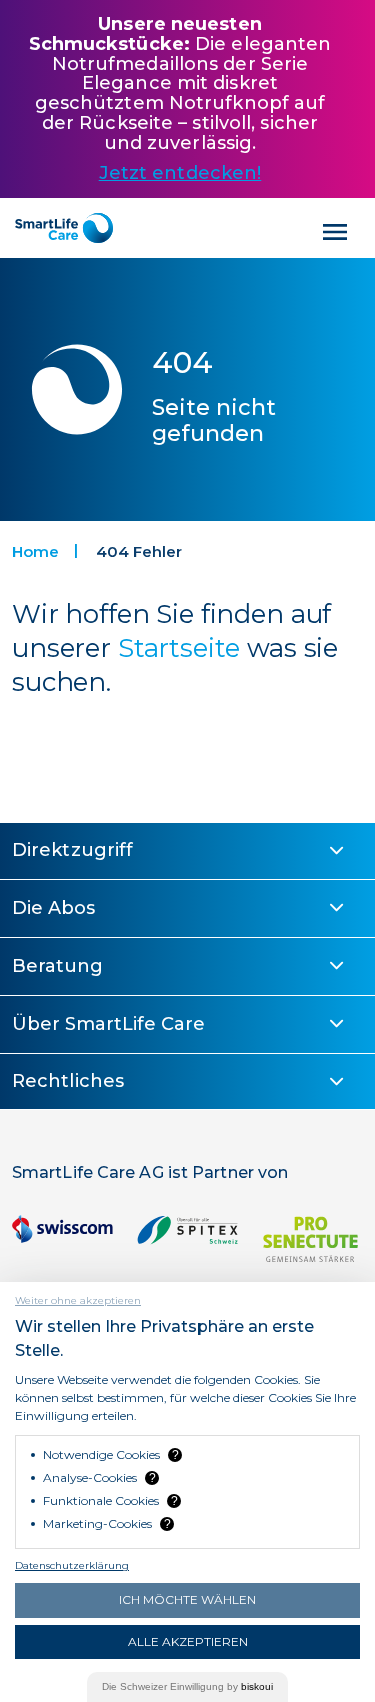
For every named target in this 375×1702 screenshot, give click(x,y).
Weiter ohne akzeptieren (78, 1300)
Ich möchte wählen (187, 1599)
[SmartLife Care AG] (64, 228)
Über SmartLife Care (108, 1024)
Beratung (57, 966)
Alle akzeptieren (188, 1641)
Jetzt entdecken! (180, 173)
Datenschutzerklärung (72, 1565)
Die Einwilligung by (187, 1686)
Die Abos (53, 908)
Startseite (179, 648)
